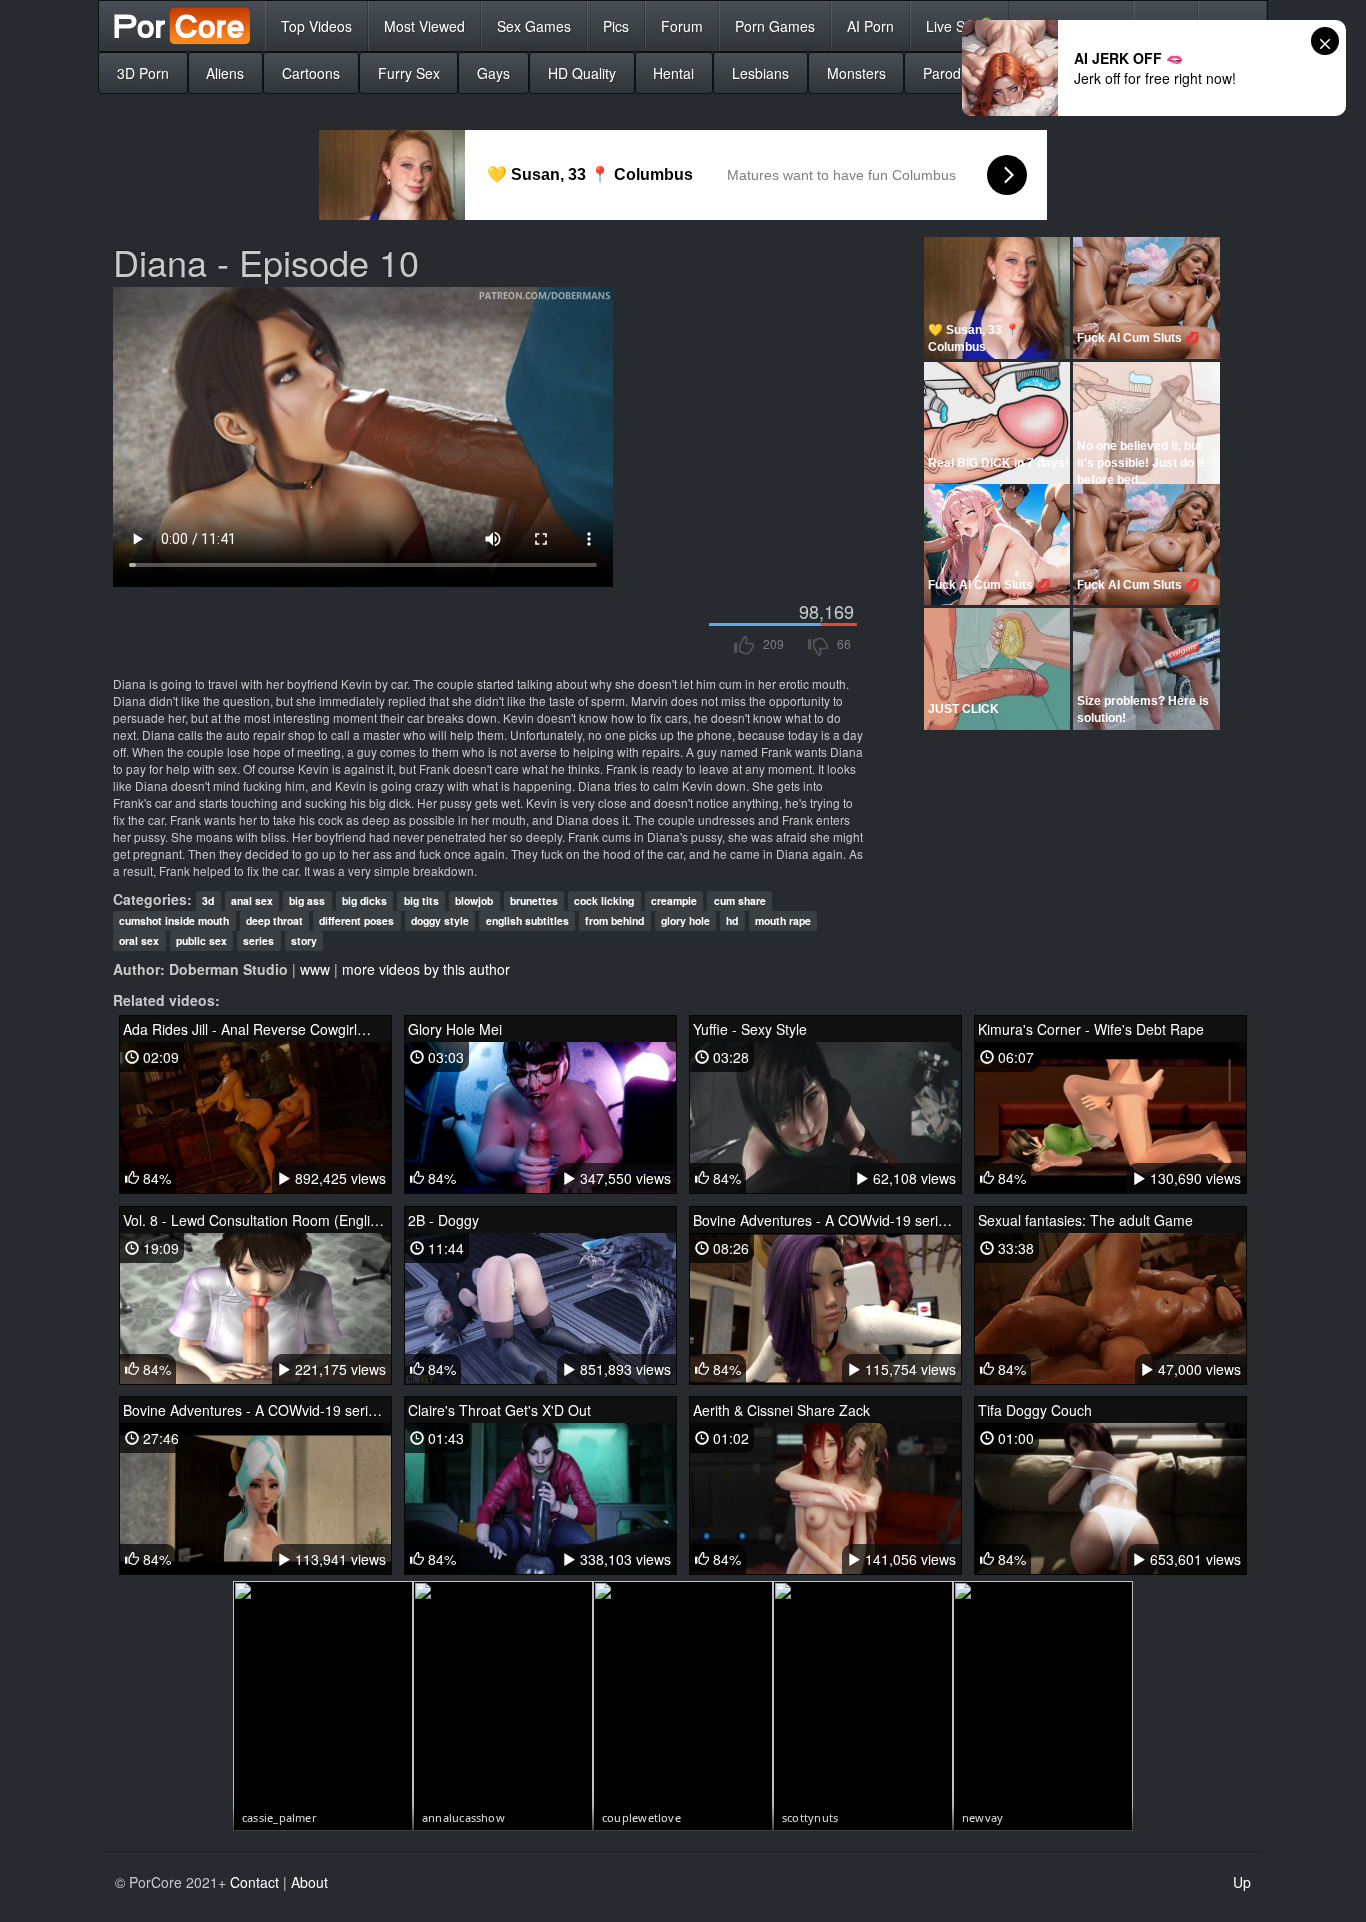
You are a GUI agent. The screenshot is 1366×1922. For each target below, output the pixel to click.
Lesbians (760, 73)
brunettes (534, 900)
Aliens (225, 73)
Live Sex (959, 25)
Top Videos (316, 26)
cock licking (604, 900)
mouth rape (783, 920)
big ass (307, 900)
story (304, 940)
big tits (421, 900)
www (315, 969)
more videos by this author (426, 969)
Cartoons (311, 73)
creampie (674, 900)
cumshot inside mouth (174, 920)
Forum (682, 26)
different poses (356, 920)
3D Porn (143, 73)
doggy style (440, 920)
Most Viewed (424, 26)
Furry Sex (409, 73)
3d (208, 900)
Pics (616, 26)
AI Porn (870, 26)
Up (1242, 1882)
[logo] (182, 26)
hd (732, 920)
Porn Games (775, 26)
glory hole (685, 920)
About (309, 1882)
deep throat (274, 920)
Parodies (951, 73)
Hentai (673, 73)
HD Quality (582, 73)
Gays (493, 73)
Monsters (856, 73)
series (258, 940)
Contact (254, 1882)
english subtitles (527, 920)
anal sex (252, 900)
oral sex (139, 940)
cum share (740, 900)
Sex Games (534, 26)
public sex (201, 940)
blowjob (474, 900)
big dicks (364, 900)
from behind (614, 920)
